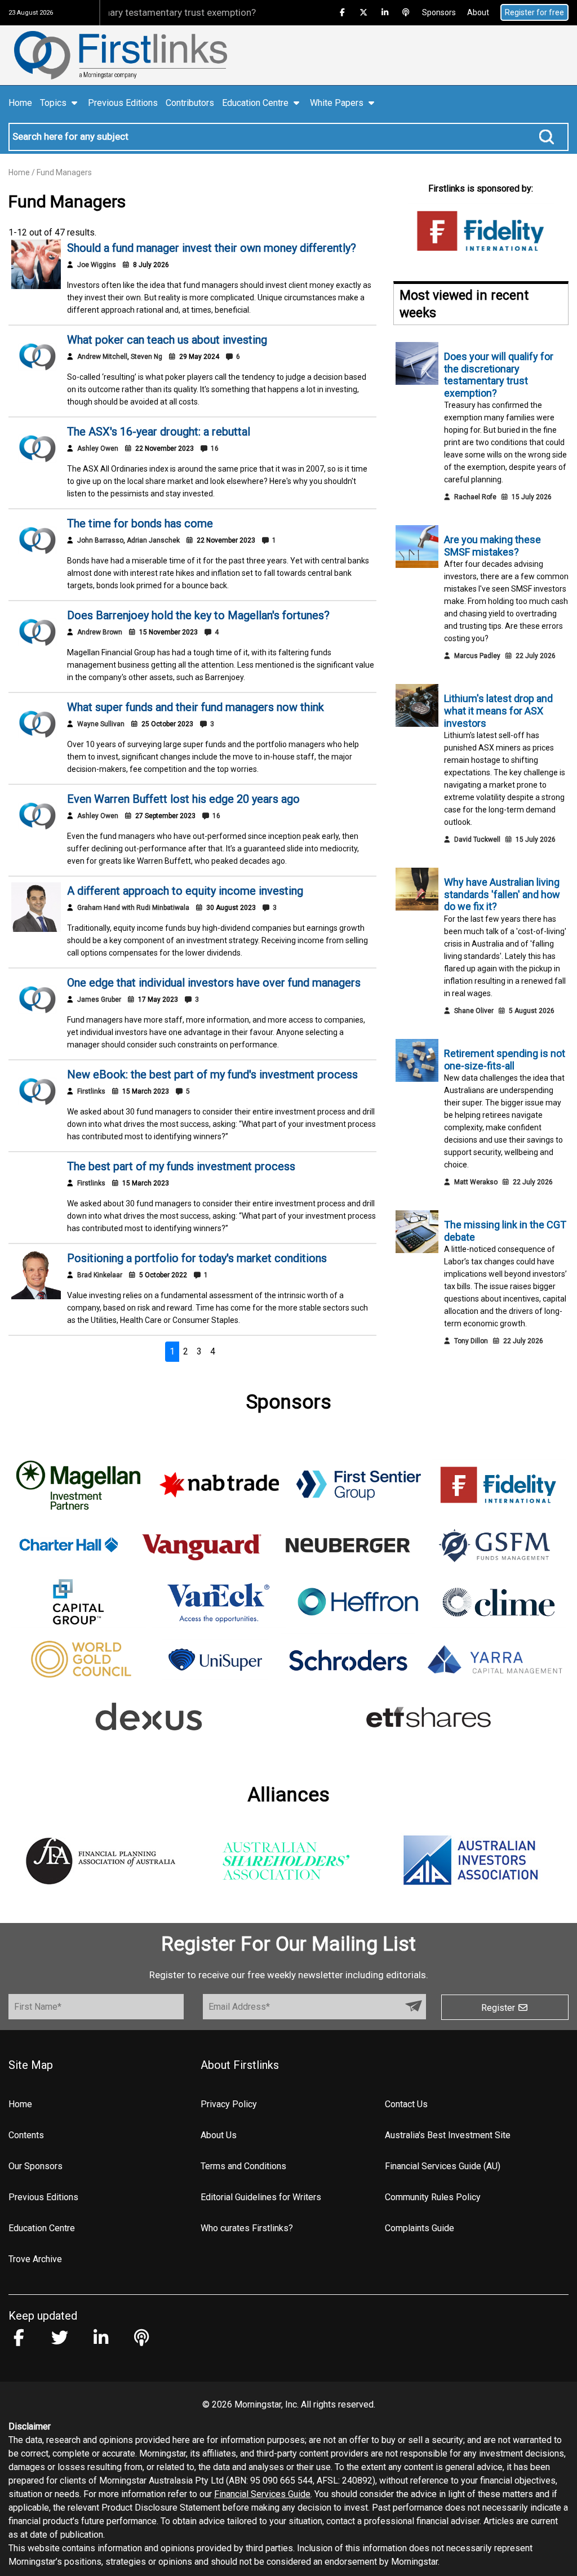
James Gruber (99, 1000)
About (478, 12)
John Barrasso (100, 540)
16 (214, 448)
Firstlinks (91, 1091)
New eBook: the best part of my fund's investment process (212, 1074)
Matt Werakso (476, 1182)
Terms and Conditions (243, 2166)
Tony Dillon (471, 1341)
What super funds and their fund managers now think (196, 707)
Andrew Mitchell (102, 357)
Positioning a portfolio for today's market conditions (197, 1258)
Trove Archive (35, 2259)
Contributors (190, 103)
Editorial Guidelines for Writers (261, 2197)
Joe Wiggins (97, 265)
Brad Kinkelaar (100, 1275)
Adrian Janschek (153, 540)
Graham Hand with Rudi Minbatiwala (133, 908)
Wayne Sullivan (101, 724)
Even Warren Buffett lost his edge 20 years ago (183, 799)
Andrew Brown (100, 632)
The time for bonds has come (140, 523)
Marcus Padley (477, 656)
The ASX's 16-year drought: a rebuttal (159, 432)
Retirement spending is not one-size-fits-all (505, 1060)
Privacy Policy (229, 2104)
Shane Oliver (474, 1011)
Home (20, 103)
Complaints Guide (420, 2228)
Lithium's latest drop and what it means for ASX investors (498, 710)
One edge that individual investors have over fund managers (214, 983)
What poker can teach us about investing (167, 340)
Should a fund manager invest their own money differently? (212, 248)
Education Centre (42, 2228)
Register (499, 2008)
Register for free (534, 12)
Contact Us (406, 2104)
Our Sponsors (35, 2166)
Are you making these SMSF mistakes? (492, 546)
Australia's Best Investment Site (448, 2135)
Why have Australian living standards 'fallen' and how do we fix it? (502, 894)
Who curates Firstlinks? (247, 2228)
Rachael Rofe (475, 497)
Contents (26, 2135)
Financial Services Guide (262, 2494)
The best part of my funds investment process (181, 1166)
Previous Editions (123, 103)
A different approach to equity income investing (185, 891)
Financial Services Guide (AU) (443, 2166)
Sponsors (439, 12)
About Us (219, 2135)
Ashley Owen (98, 448)
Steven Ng (147, 357)
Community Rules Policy (433, 2197)
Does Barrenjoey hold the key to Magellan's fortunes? (198, 615)
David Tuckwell (477, 840)
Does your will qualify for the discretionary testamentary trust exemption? (499, 375)
